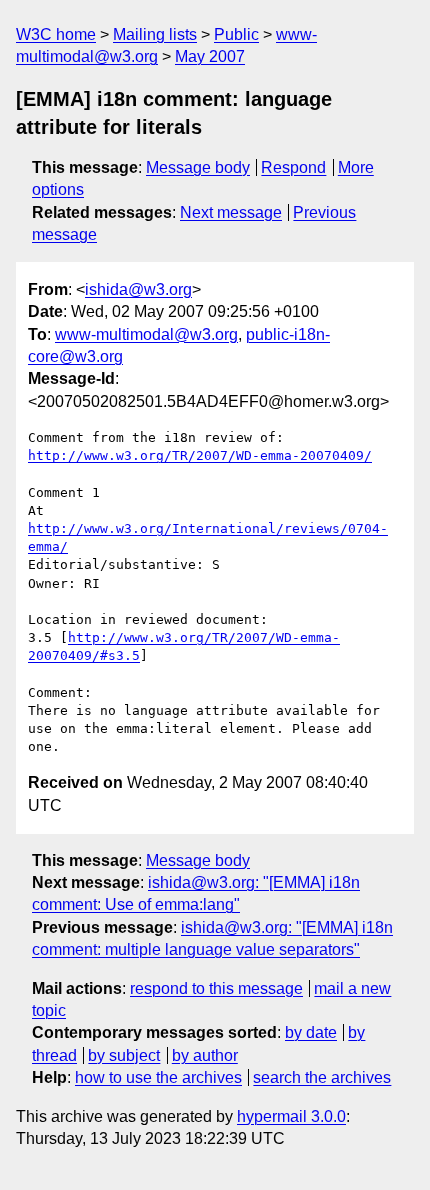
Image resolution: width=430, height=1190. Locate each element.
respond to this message (216, 988)
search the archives (322, 1077)
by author (205, 1055)
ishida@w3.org (138, 289)
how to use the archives (158, 1077)
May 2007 (210, 56)
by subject (124, 1055)
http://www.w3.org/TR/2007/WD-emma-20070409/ (200, 455)
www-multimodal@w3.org (146, 334)
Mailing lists (155, 34)
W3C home (56, 34)
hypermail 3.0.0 (291, 1116)
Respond (293, 167)
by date (311, 1032)
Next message (231, 212)
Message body (198, 167)
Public (236, 34)
